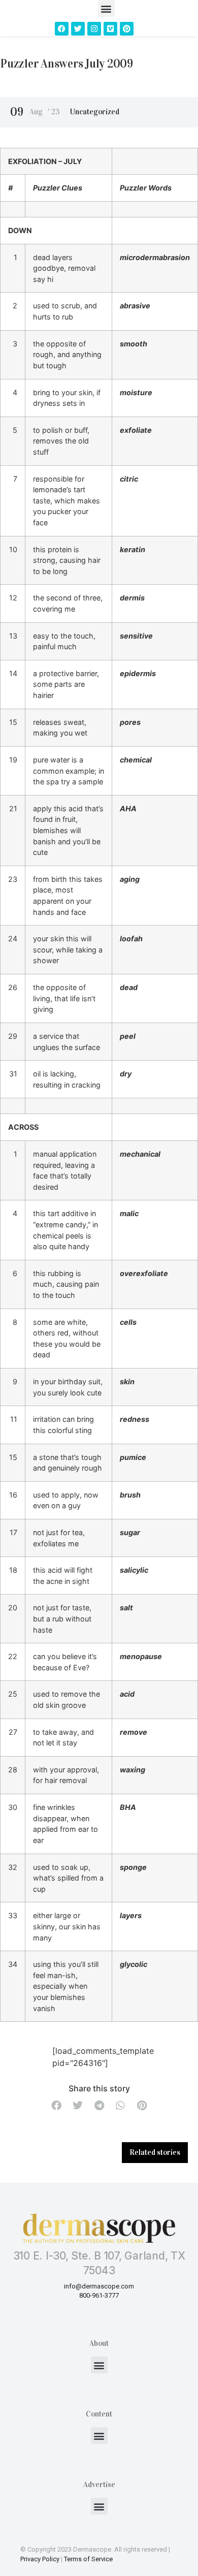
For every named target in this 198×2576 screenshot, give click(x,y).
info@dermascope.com (99, 2286)
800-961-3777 (99, 2295)
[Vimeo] (110, 29)
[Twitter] (78, 29)
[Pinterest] (127, 29)
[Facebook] (62, 29)
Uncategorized (95, 112)
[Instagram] (94, 29)
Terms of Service (88, 2559)
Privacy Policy (40, 2559)
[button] (106, 8)
